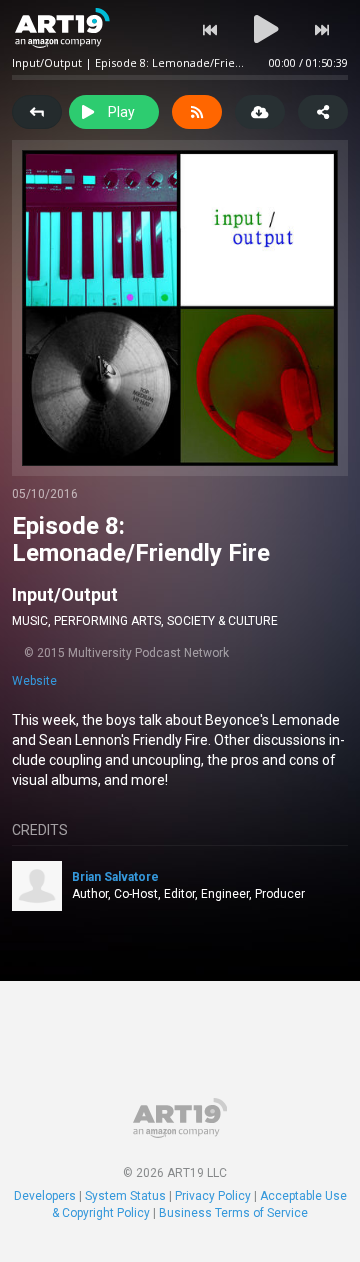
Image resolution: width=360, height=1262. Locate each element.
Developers (45, 1196)
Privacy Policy (213, 1196)
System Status (125, 1196)
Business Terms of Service (233, 1213)
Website (34, 681)
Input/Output (65, 594)
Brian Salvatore (115, 877)
